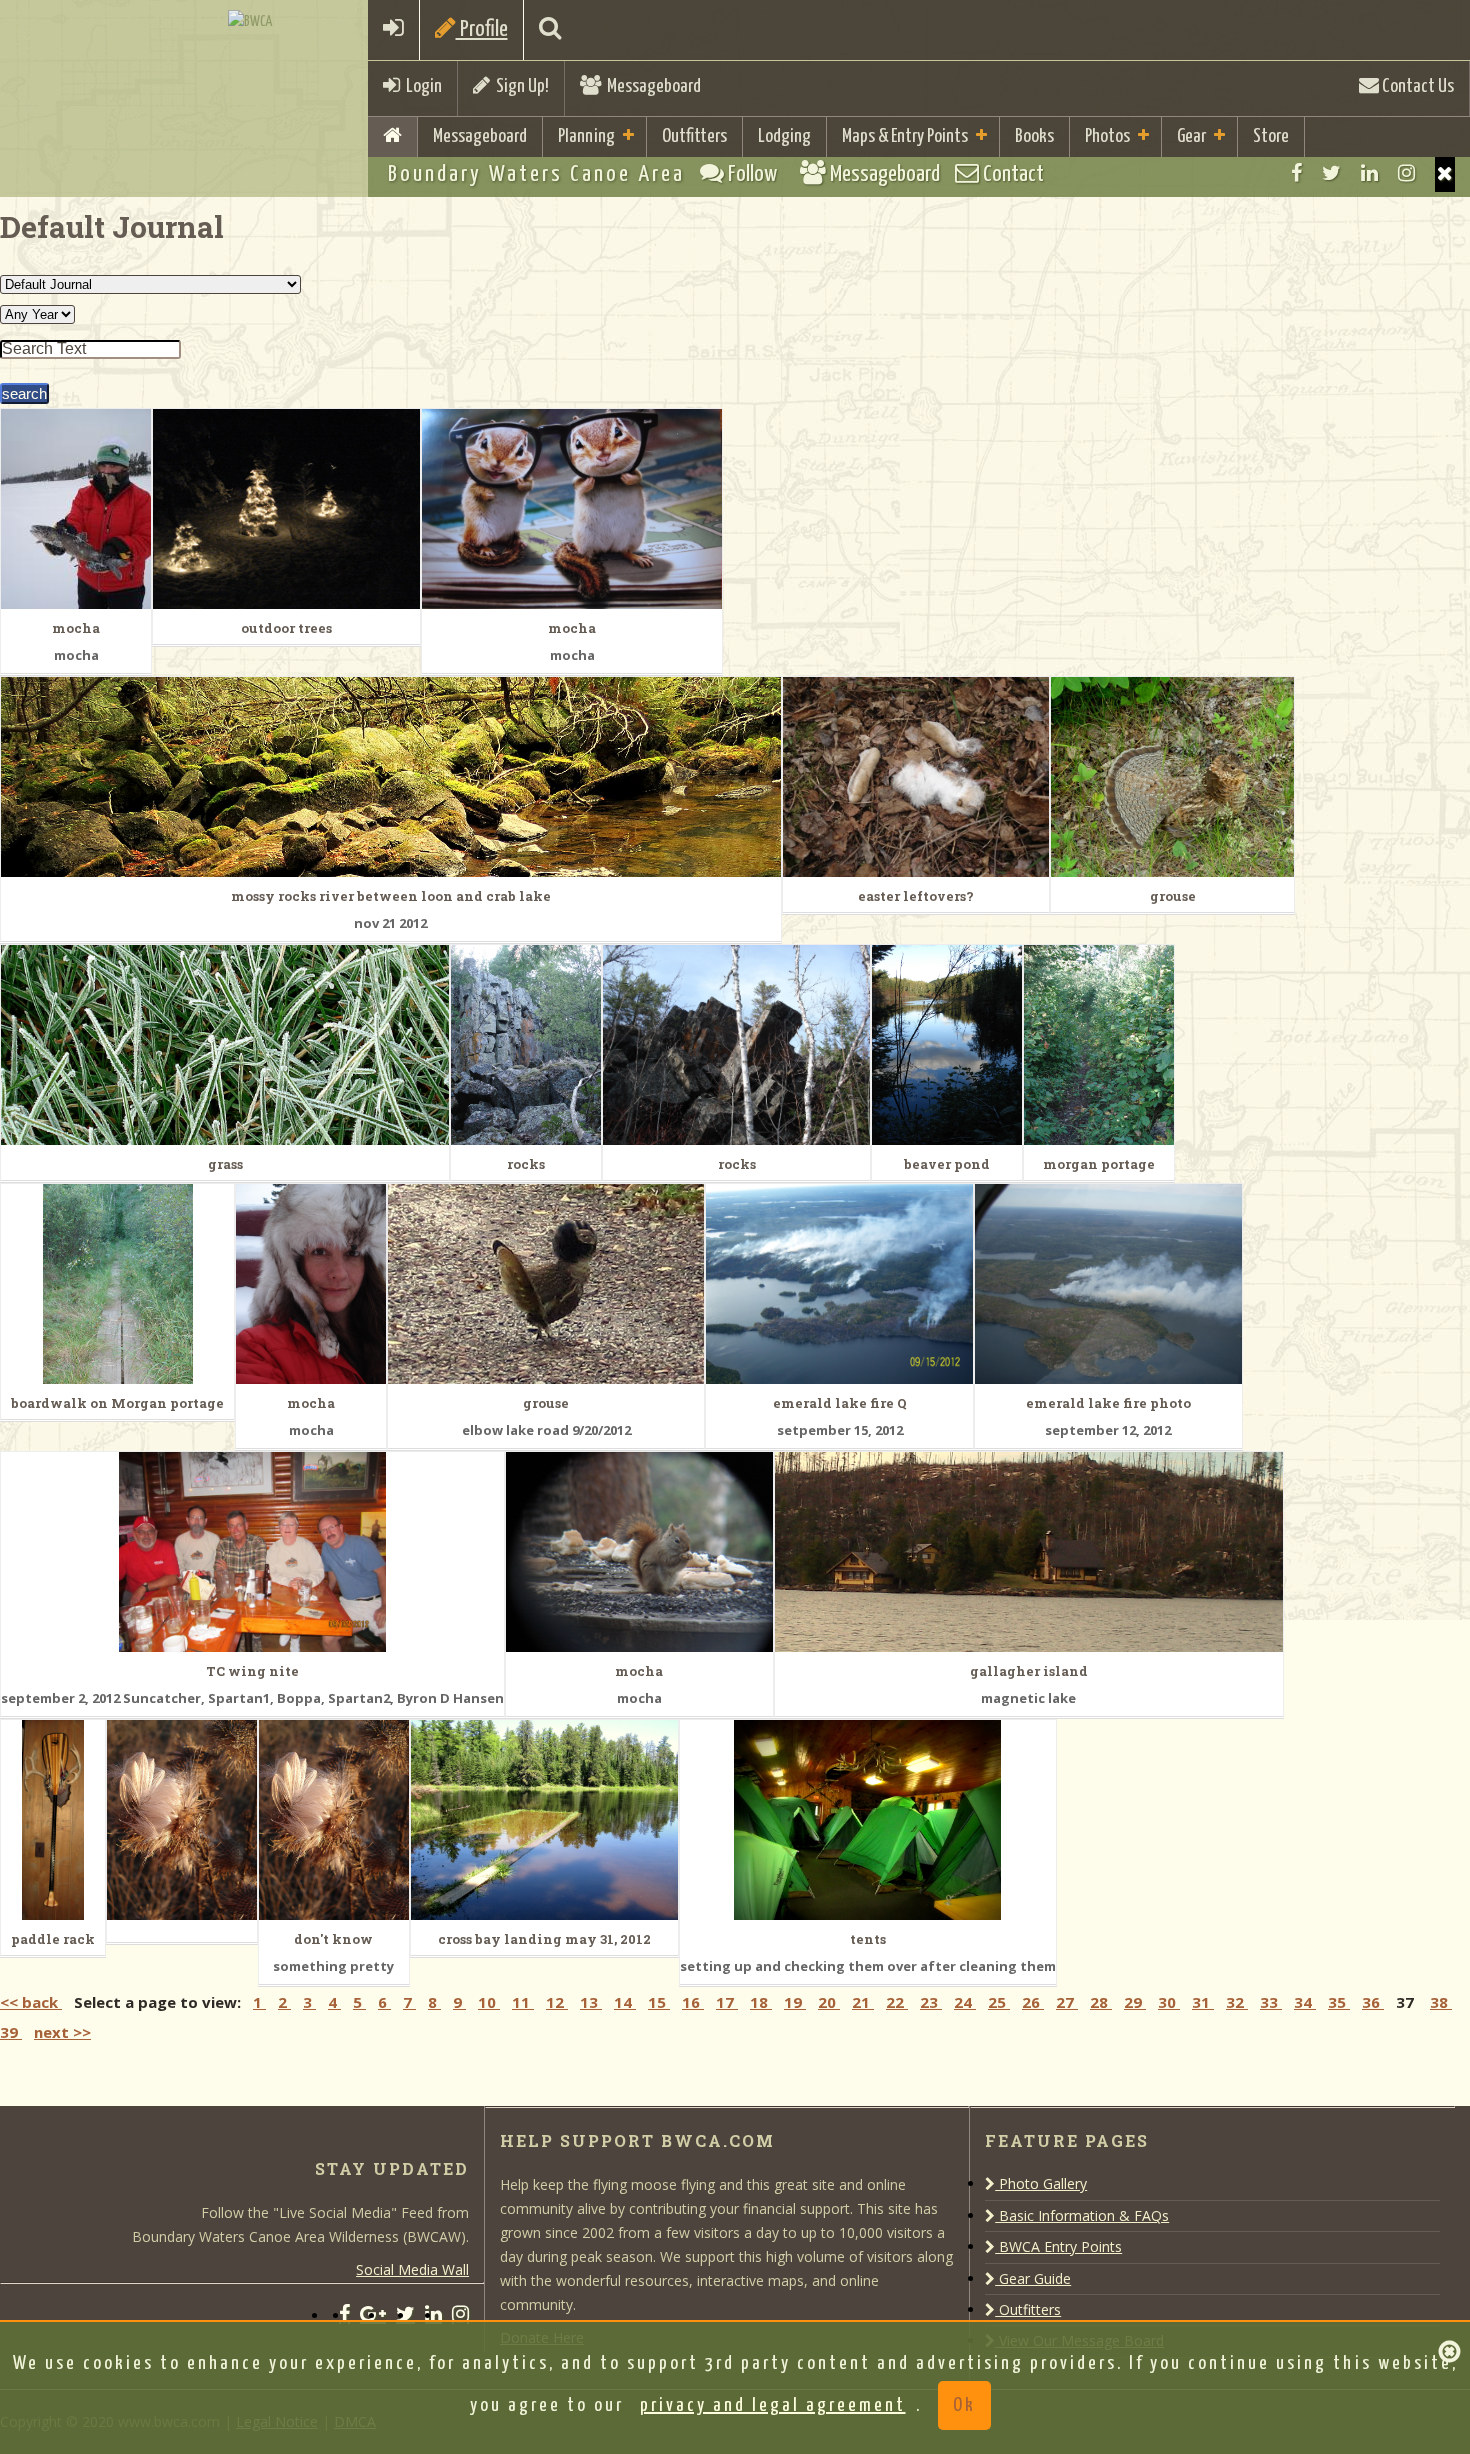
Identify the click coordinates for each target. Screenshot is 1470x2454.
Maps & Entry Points (905, 136)
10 (489, 2002)
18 (761, 2002)
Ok (964, 2405)
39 (11, 2032)
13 (591, 2002)
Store (1271, 136)
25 (999, 2002)
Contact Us (1416, 86)
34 (1305, 2002)
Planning (586, 136)
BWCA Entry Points (1058, 2246)
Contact (1011, 174)
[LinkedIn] (1369, 173)
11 (523, 2002)
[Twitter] (1331, 173)
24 (965, 2002)
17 (727, 2002)
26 (1033, 2002)
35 (1339, 2002)
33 (1271, 2002)
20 (829, 2002)
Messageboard (651, 86)
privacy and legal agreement (773, 2405)
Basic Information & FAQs (1082, 2215)
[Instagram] (1406, 173)
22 (897, 2002)
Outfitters (694, 136)
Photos (1107, 136)
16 (693, 2002)
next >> (62, 2032)
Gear (1191, 136)
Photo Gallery (1041, 2183)
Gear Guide (1033, 2278)
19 (795, 2002)
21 (863, 2002)
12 (557, 2002)
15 (659, 2002)
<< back (31, 2002)
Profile (482, 29)
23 (931, 2002)
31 (1203, 2002)
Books (1034, 136)
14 (625, 2002)
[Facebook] (1296, 173)
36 (1373, 2002)
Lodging (784, 136)
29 (1135, 2002)
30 (1169, 2002)
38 (1441, 2002)
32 (1237, 2002)
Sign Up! (519, 86)
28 (1101, 2002)
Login (421, 86)
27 (1067, 2002)
